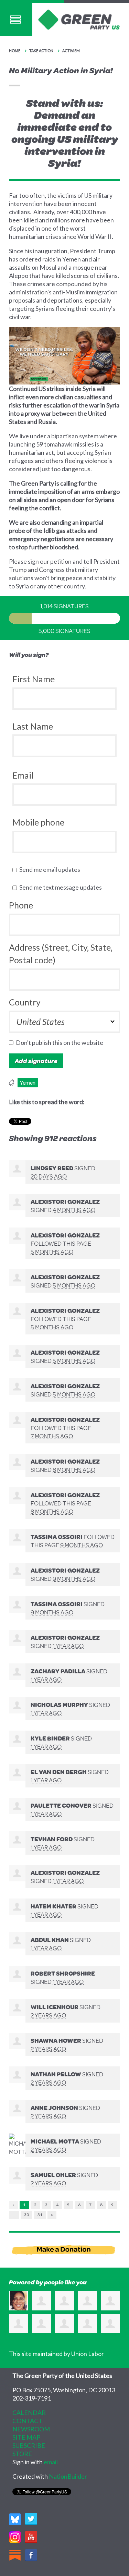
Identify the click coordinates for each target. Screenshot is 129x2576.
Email (23, 775)
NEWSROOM (31, 2429)
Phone (21, 905)
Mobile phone (38, 822)
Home (15, 51)
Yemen (28, 1083)
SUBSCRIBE (29, 2445)
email (51, 2462)
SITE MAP (26, 2437)
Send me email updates (51, 869)
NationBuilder (68, 2476)
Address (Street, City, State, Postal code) (61, 954)
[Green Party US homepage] (79, 19)
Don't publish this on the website (61, 1042)
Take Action (41, 51)
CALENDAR (29, 2413)
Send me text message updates (62, 887)
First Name (34, 679)
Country (25, 1002)
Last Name (33, 726)
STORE (22, 2454)
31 (40, 2215)
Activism (71, 51)
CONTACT (27, 2421)
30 (26, 2215)
